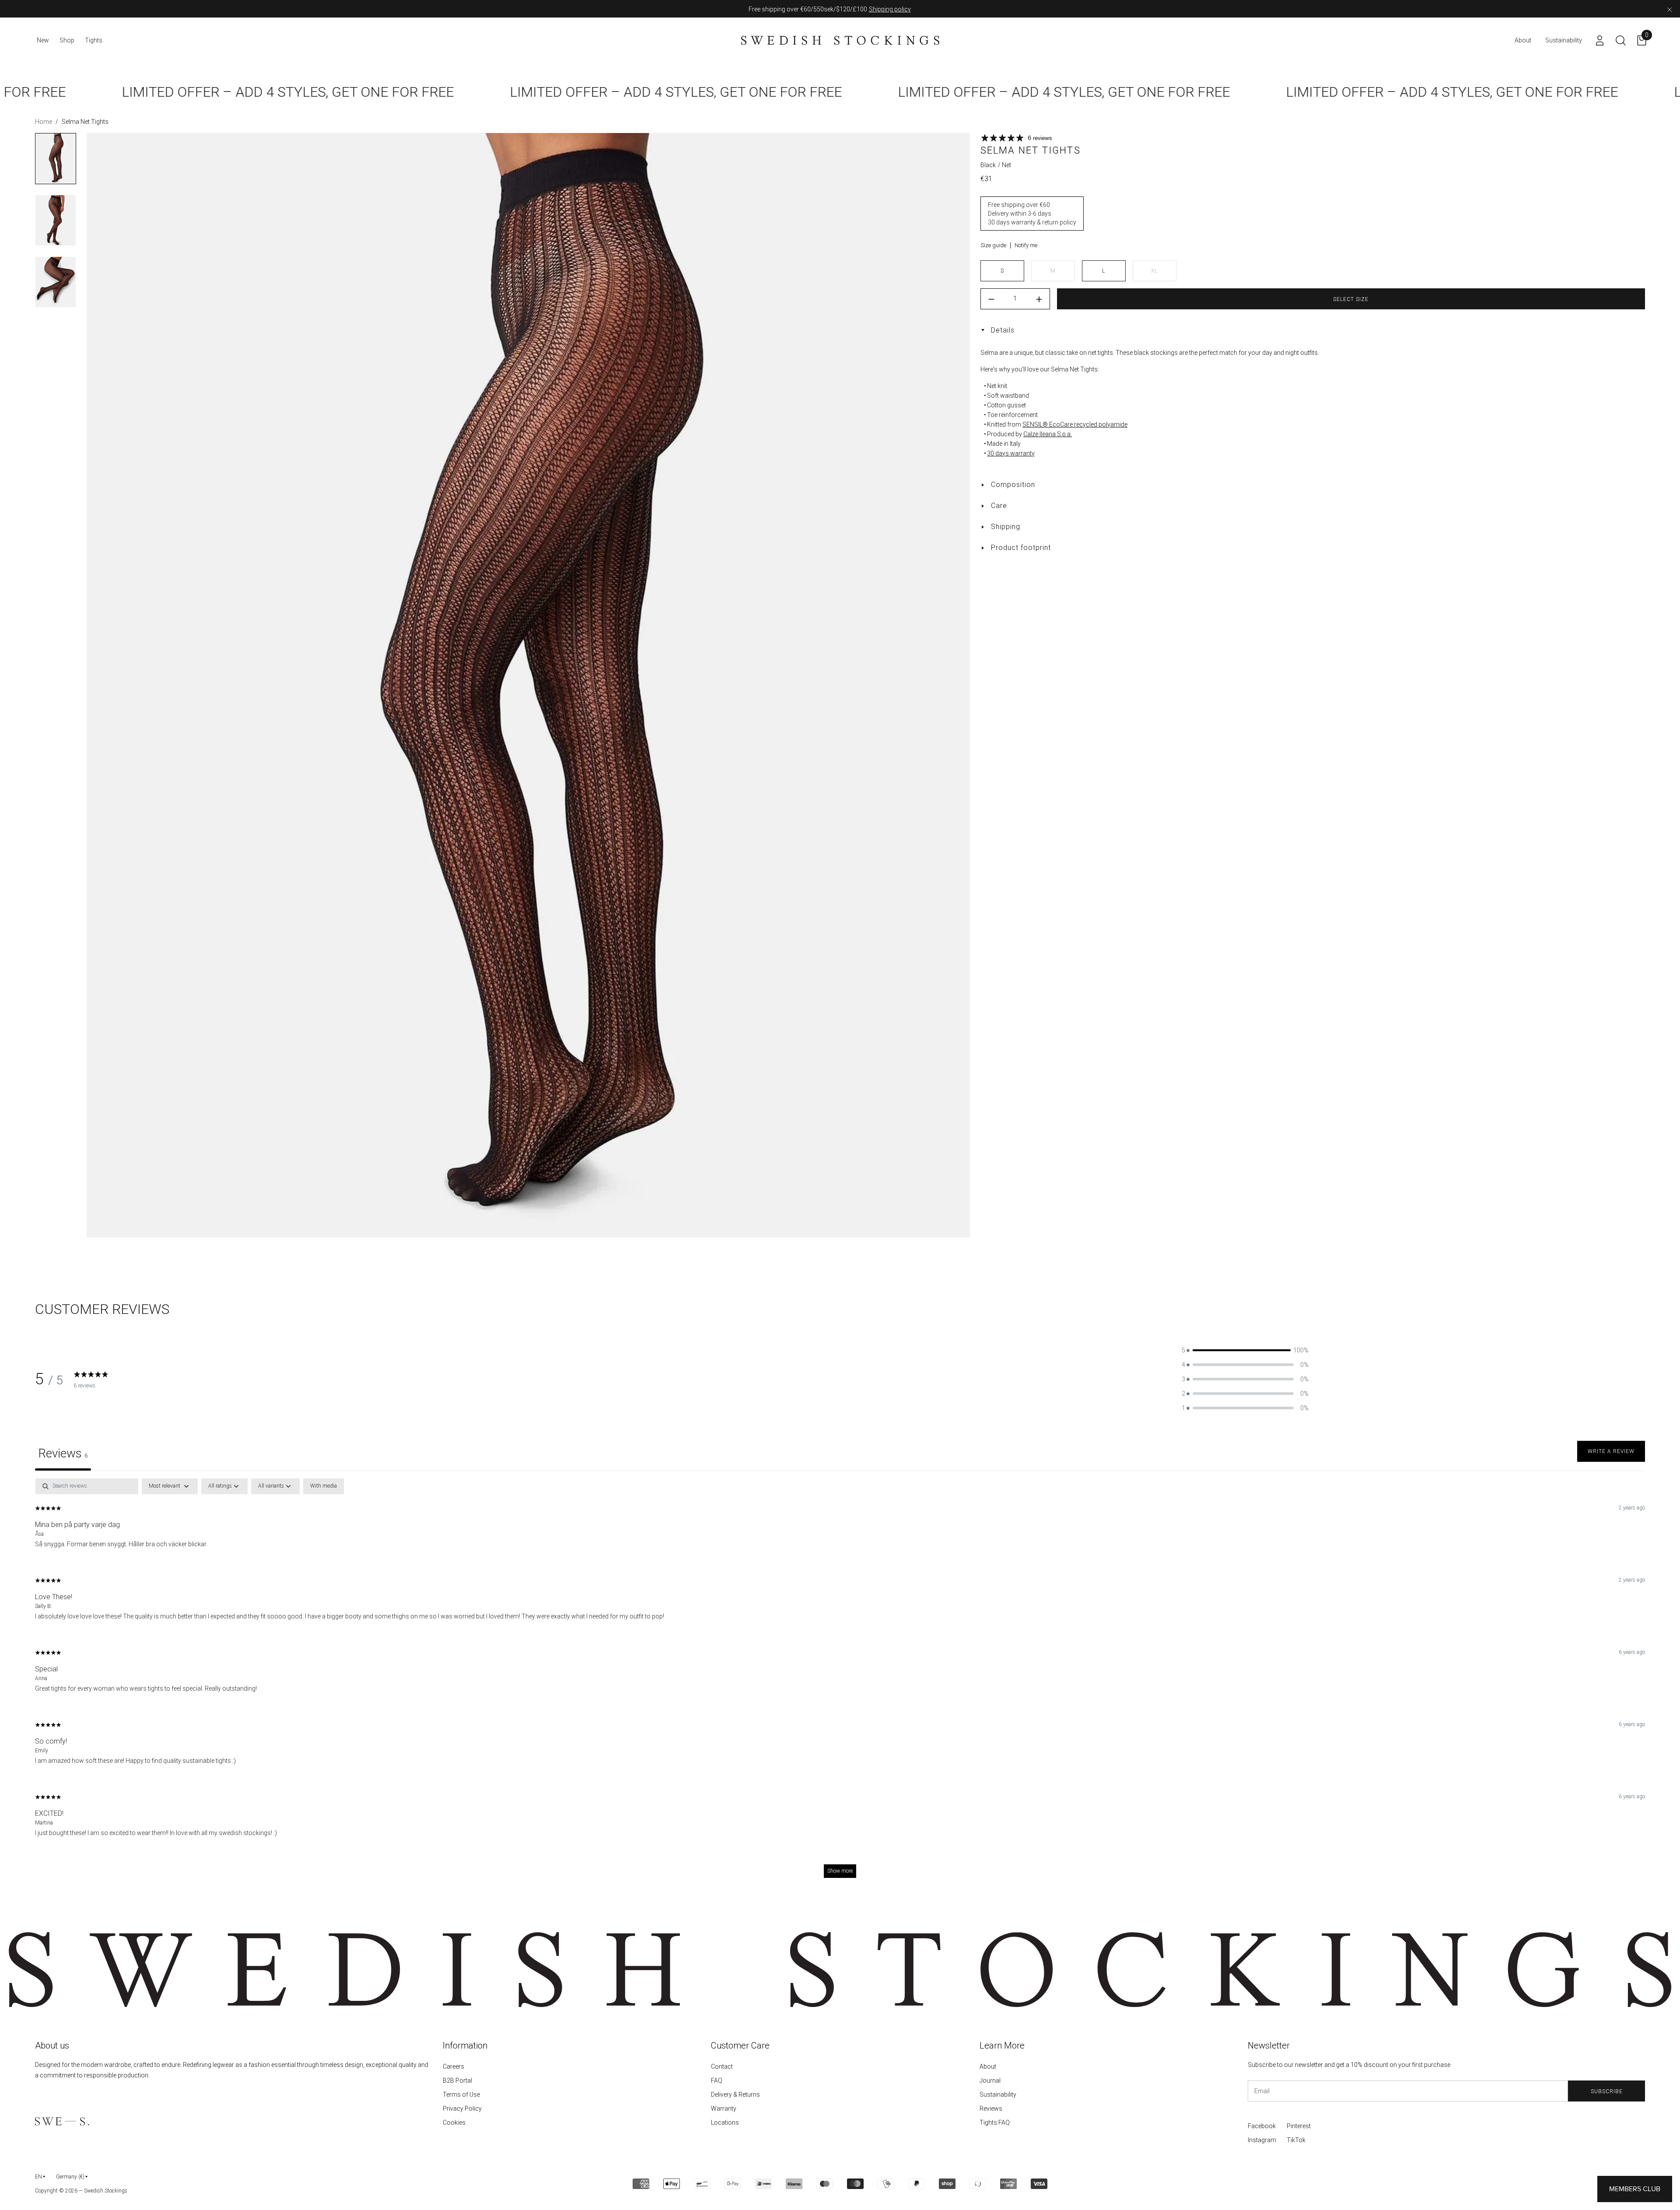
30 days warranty (1011, 453)
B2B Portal (457, 2080)
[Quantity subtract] (991, 299)
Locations (725, 2122)
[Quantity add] (1039, 299)
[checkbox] (324, 1486)
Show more (840, 1871)
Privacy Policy (462, 2108)
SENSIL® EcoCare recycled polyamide (1075, 424)
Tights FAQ (995, 2122)
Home (44, 122)
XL (1154, 271)
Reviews (991, 2108)
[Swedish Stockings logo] (840, 40)
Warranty (724, 2108)
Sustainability (998, 2094)
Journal (990, 2080)
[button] (1245, 1350)
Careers (453, 2066)
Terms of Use (461, 2094)
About (988, 2066)
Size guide (993, 245)
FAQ (717, 2080)
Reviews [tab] (63, 1453)
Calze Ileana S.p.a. (1048, 434)
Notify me (1026, 245)
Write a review (1611, 1451)
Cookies (454, 2122)
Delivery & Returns (735, 2094)
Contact (722, 2066)
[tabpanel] (840, 1682)
